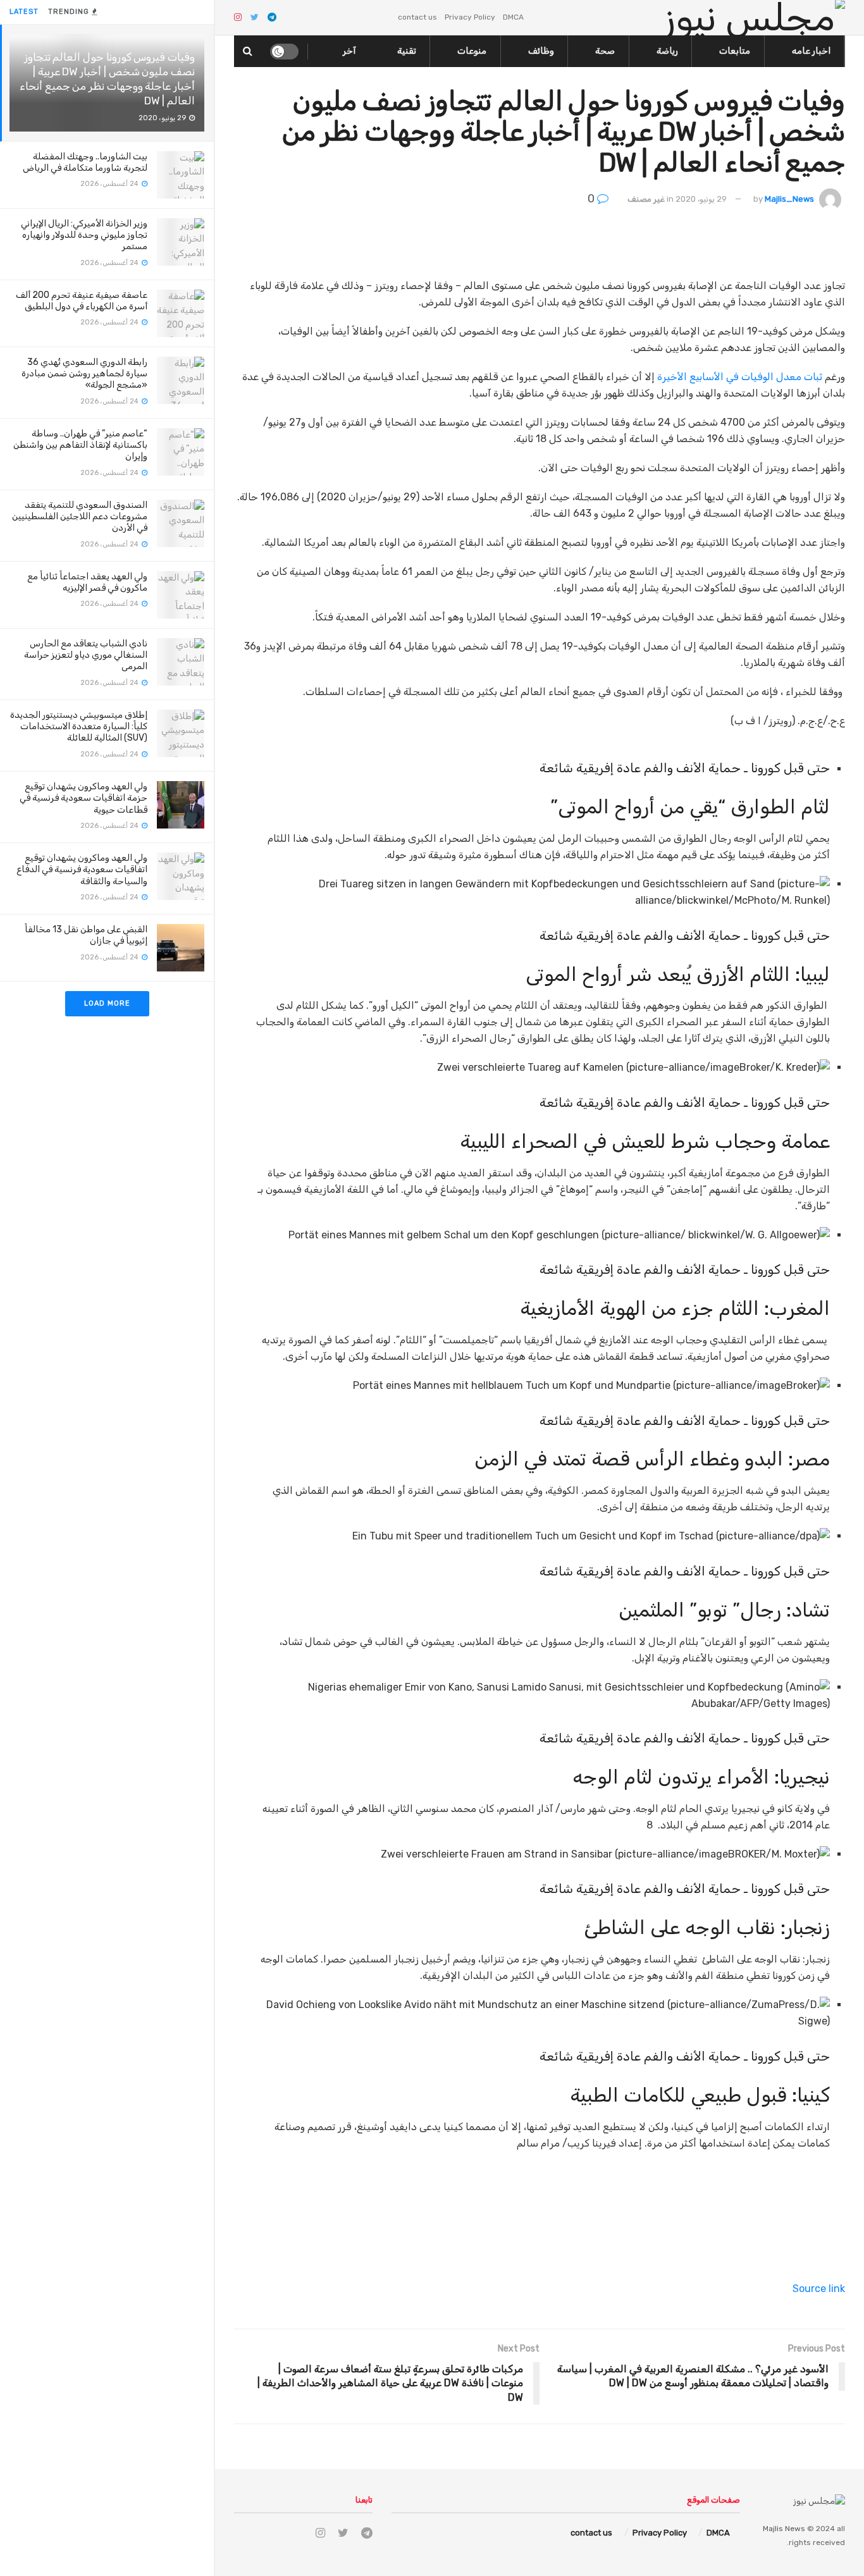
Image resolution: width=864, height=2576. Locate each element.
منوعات (472, 51)
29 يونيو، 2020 (701, 199)
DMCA (513, 17)
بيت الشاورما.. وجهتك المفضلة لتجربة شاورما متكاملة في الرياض (85, 162)
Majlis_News (789, 199)
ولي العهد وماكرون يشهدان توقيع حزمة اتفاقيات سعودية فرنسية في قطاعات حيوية (83, 798)
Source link (819, 2289)
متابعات (735, 51)
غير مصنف (646, 199)
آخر (349, 51)
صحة (605, 51)
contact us (417, 17)
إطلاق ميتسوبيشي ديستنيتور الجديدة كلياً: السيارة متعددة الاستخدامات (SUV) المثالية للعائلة (79, 726)
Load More (107, 1003)
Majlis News (784, 2529)
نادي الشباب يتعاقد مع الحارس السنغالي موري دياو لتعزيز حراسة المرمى (86, 655)
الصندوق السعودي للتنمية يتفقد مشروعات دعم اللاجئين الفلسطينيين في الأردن (80, 516)
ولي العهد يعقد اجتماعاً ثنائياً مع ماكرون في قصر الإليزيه (87, 582)
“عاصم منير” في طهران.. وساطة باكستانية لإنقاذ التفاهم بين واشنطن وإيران (80, 445)
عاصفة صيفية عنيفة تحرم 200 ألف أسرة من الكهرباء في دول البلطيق (82, 301)
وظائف (541, 51)
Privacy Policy (470, 17)
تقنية (407, 51)
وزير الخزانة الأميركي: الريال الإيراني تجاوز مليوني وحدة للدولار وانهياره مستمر (84, 235)
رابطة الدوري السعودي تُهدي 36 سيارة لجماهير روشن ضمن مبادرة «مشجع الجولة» (84, 373)
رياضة (667, 51)
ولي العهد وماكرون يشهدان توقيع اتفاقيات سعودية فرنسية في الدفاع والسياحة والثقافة (82, 869)
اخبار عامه (811, 51)
